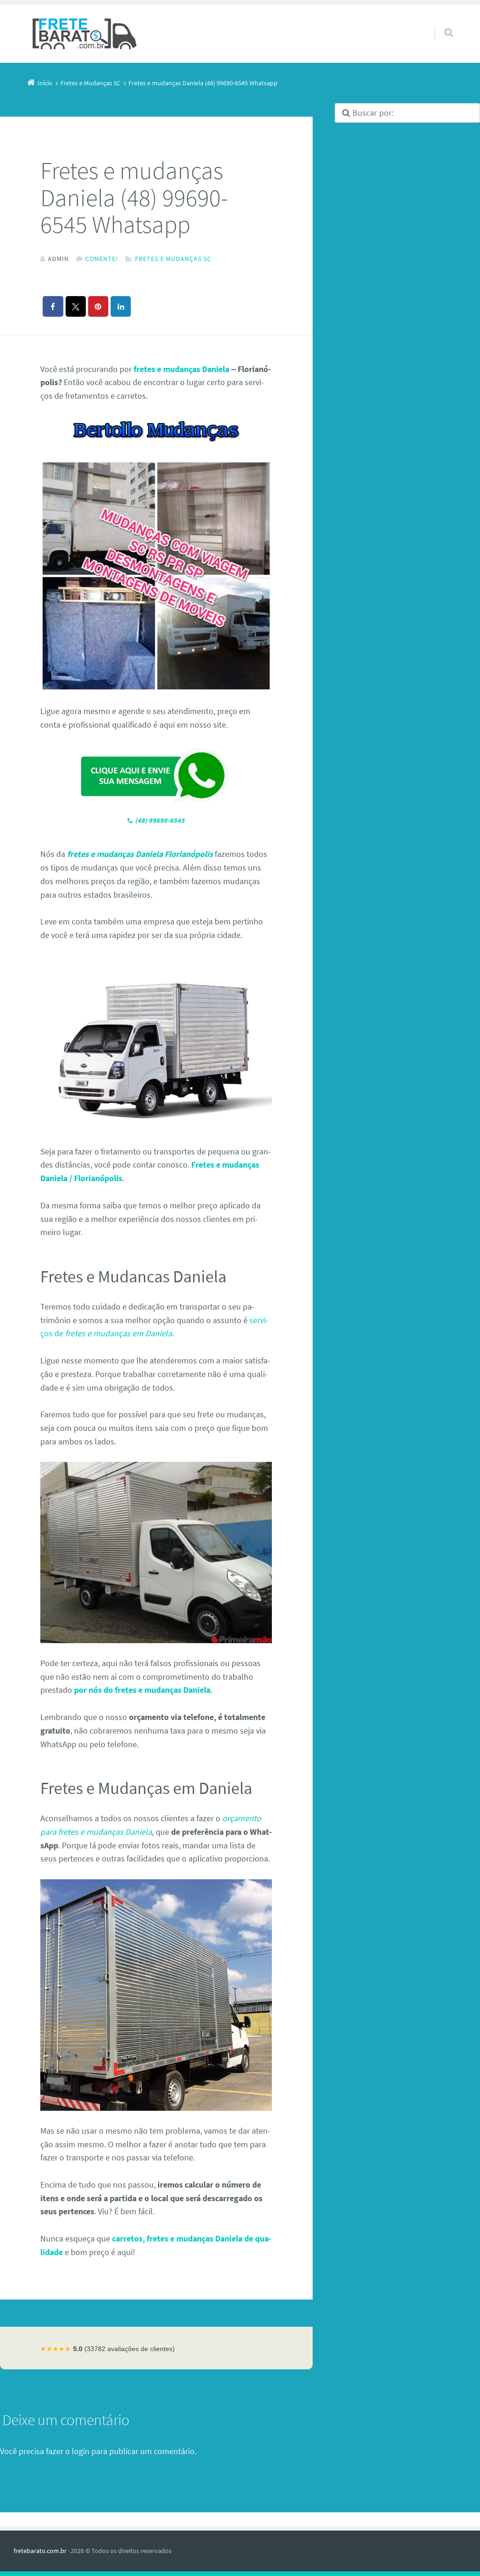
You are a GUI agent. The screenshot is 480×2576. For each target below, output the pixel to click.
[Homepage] (85, 34)
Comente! (102, 259)
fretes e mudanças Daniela (181, 369)
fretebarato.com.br (40, 2551)
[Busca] (440, 23)
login (81, 2451)
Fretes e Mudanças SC (173, 259)
